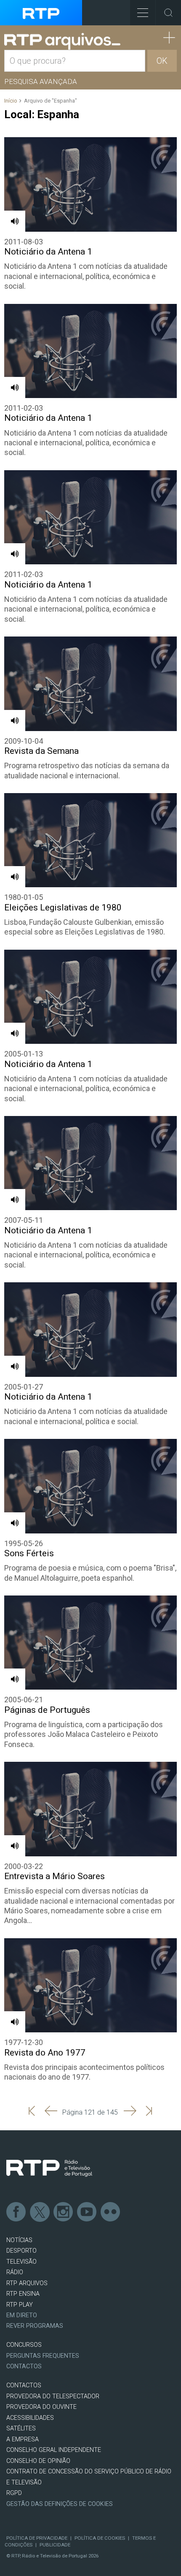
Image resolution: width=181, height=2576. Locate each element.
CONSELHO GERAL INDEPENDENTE (54, 2450)
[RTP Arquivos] (62, 42)
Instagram (64, 2212)
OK (162, 61)
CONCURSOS (24, 2345)
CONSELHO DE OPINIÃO (38, 2461)
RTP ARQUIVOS (27, 2283)
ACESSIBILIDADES (30, 2418)
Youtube (87, 2212)
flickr (111, 2212)
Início (11, 101)
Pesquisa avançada (41, 81)
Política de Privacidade (37, 2538)
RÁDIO (15, 2272)
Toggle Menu (143, 13)
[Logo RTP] (49, 2168)
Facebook (16, 2212)
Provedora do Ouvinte (41, 2407)
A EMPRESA (23, 2439)
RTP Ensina (23, 2294)
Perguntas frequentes (43, 2356)
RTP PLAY (20, 2305)
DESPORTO (21, 2251)
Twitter (40, 2212)
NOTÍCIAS (19, 2240)
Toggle (168, 13)
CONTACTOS (24, 2385)
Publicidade (55, 2545)
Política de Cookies (100, 2538)
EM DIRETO (22, 2315)
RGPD (14, 2493)
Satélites (21, 2428)
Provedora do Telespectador (53, 2396)
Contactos (24, 2366)
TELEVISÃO (21, 2262)
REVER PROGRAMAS (35, 2326)
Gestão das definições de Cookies (60, 2504)
